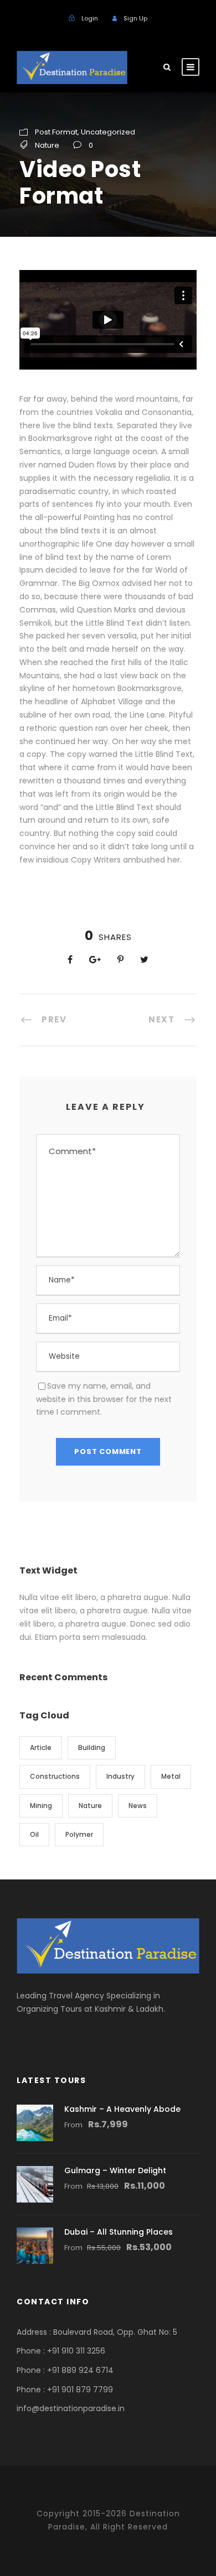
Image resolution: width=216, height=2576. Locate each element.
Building (92, 1747)
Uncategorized (108, 132)
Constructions (55, 1776)
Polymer (79, 1834)
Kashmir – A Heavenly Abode (122, 2109)
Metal (171, 1776)
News (138, 1806)
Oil (34, 1834)
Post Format (56, 132)
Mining (41, 1806)
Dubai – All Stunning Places (119, 2232)
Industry (120, 1776)
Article (41, 1747)
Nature (47, 145)
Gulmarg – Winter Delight (115, 2170)
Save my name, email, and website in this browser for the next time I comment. (104, 1399)
